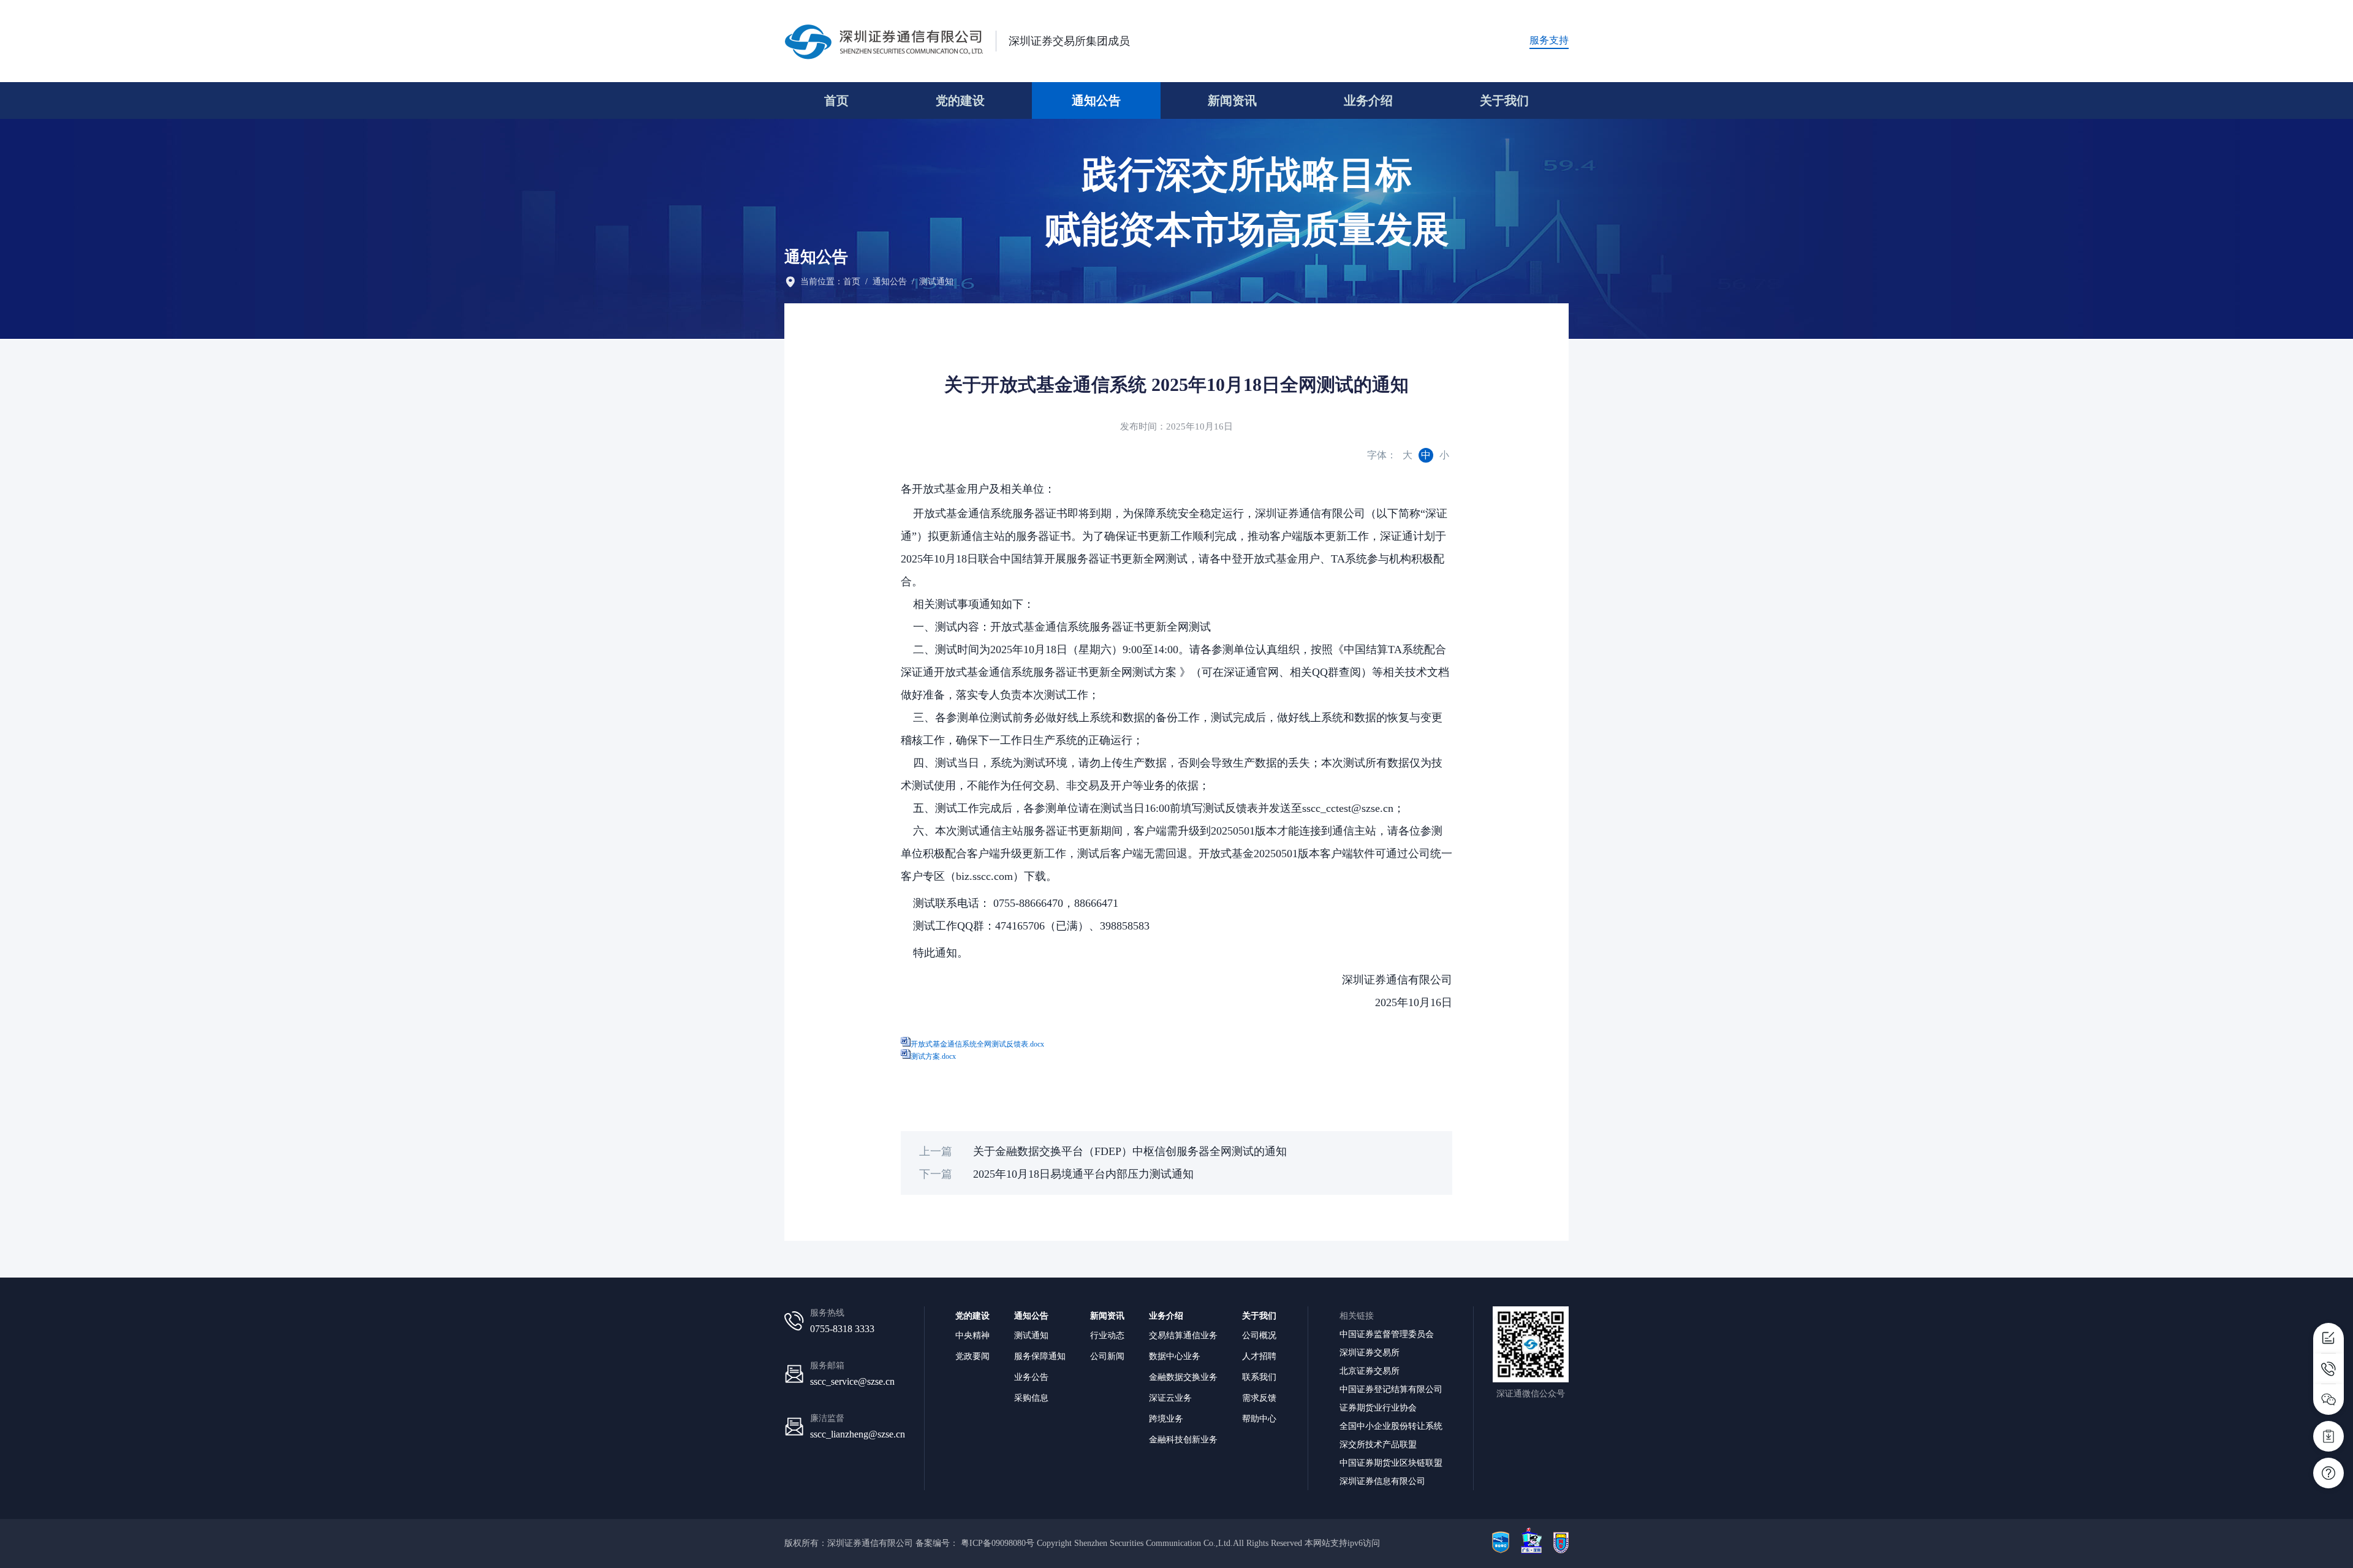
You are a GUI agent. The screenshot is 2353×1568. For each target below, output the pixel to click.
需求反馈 (1259, 1398)
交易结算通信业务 (1183, 1335)
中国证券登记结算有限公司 (1391, 1389)
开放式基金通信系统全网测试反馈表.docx (977, 1044)
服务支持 (1549, 40)
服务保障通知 (1040, 1356)
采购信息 (1031, 1398)
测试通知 (936, 282)
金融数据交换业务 (1183, 1377)
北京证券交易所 (1370, 1371)
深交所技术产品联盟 (1378, 1444)
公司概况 (1259, 1335)
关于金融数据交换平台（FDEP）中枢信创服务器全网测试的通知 (1130, 1151)
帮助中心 (1259, 1418)
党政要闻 (972, 1356)
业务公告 (1031, 1377)
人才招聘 (1259, 1356)
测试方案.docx (933, 1056)
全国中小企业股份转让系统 (1391, 1426)
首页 (836, 100)
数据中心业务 (1175, 1356)
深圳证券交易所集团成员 (1069, 41)
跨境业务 (1166, 1418)
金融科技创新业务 (1183, 1439)
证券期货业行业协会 (1378, 1407)
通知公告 (1096, 100)
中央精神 (972, 1335)
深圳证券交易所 (1370, 1352)
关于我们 (1504, 100)
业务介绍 (1368, 100)
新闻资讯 (1232, 100)
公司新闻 (1107, 1356)
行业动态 (1107, 1335)
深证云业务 (1170, 1398)
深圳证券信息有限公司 (1382, 1481)
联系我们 (1259, 1377)
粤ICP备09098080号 (998, 1543)
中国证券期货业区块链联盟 (1391, 1463)
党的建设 (960, 100)
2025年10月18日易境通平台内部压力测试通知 (1083, 1174)
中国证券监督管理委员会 (1387, 1334)
